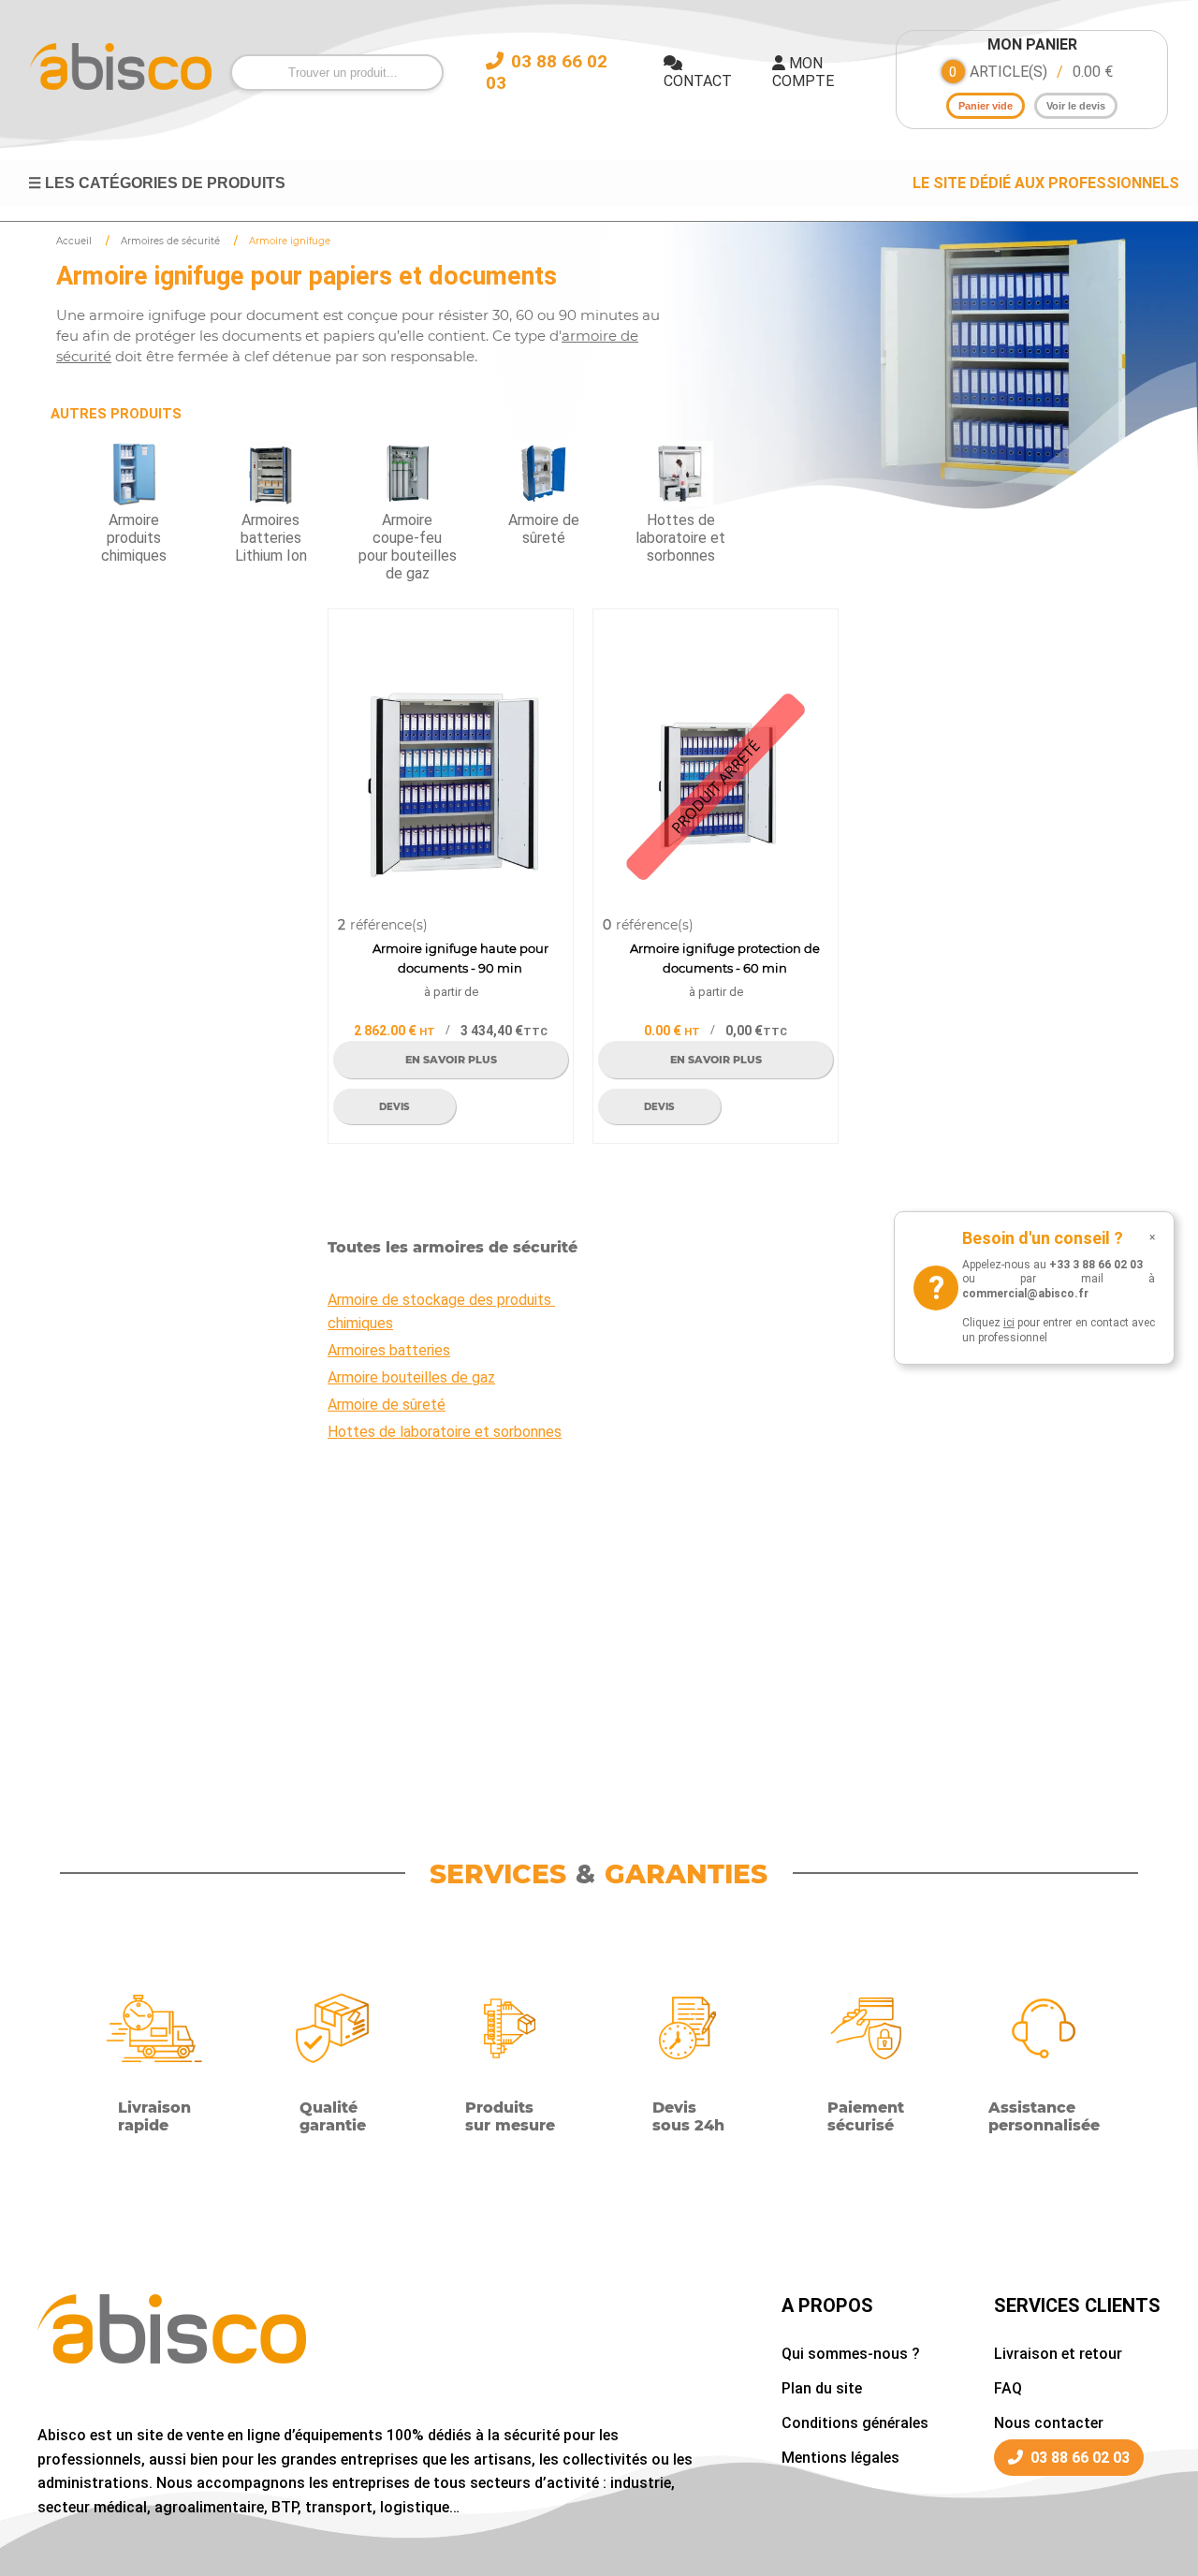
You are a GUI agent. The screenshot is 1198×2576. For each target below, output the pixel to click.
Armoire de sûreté (387, 1405)
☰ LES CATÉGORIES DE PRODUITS (157, 183)
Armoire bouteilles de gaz (411, 1377)
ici (1009, 1323)
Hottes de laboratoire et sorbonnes (445, 1432)
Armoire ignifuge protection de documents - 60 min (725, 958)
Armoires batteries (389, 1350)
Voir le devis (1076, 106)
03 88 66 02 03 (1080, 2458)
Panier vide (986, 106)
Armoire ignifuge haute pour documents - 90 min (460, 958)
